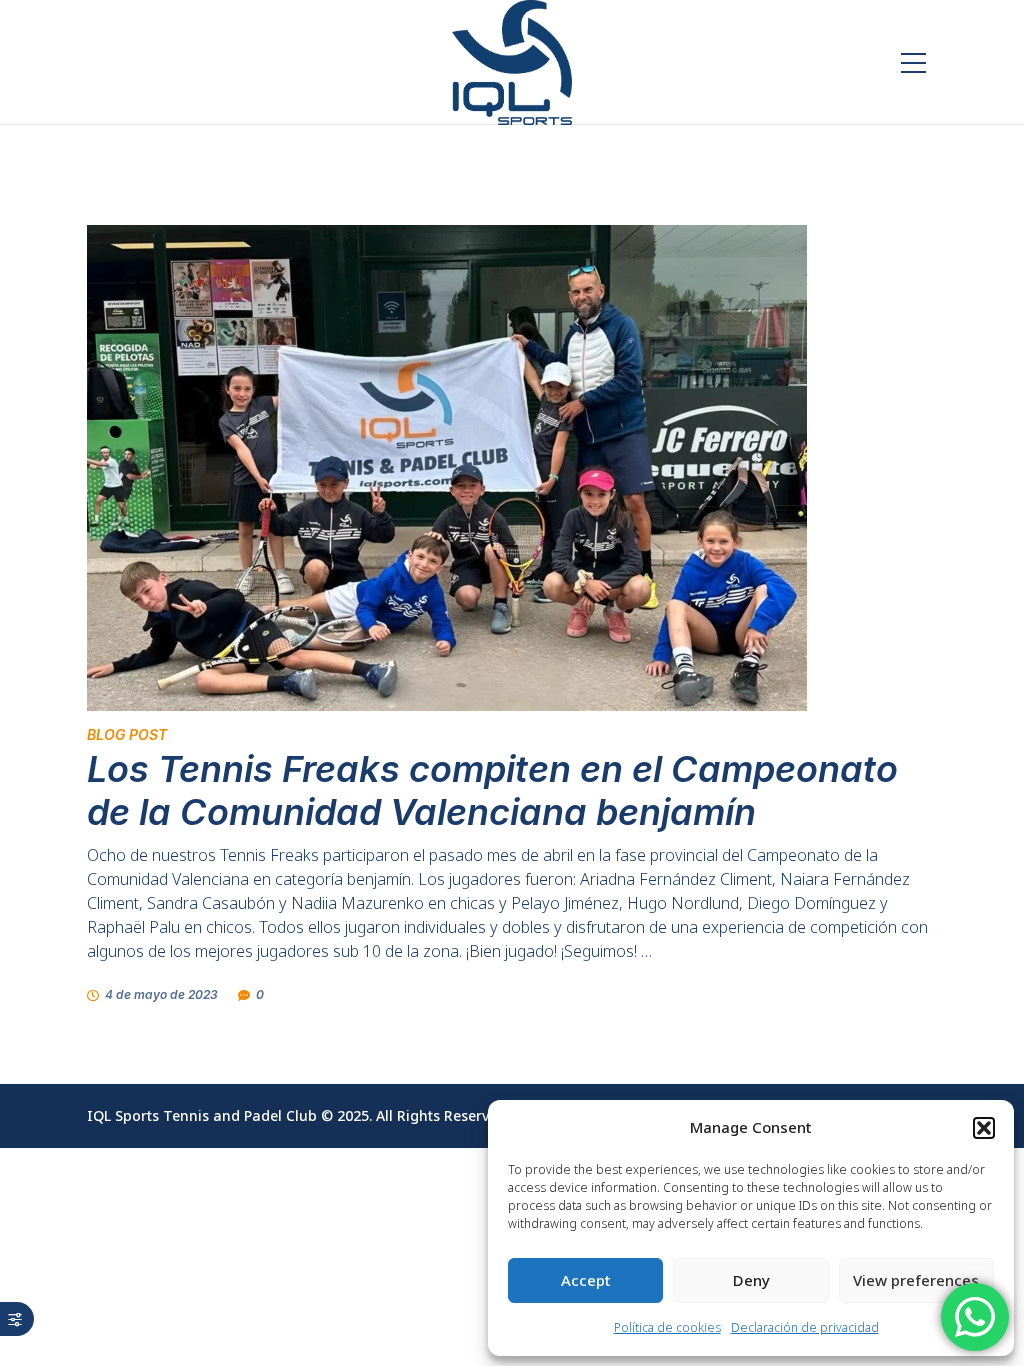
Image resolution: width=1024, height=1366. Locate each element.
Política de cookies (667, 1327)
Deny (751, 1280)
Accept (586, 1280)
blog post (127, 734)
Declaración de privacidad (805, 1327)
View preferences (916, 1280)
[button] (984, 1128)
